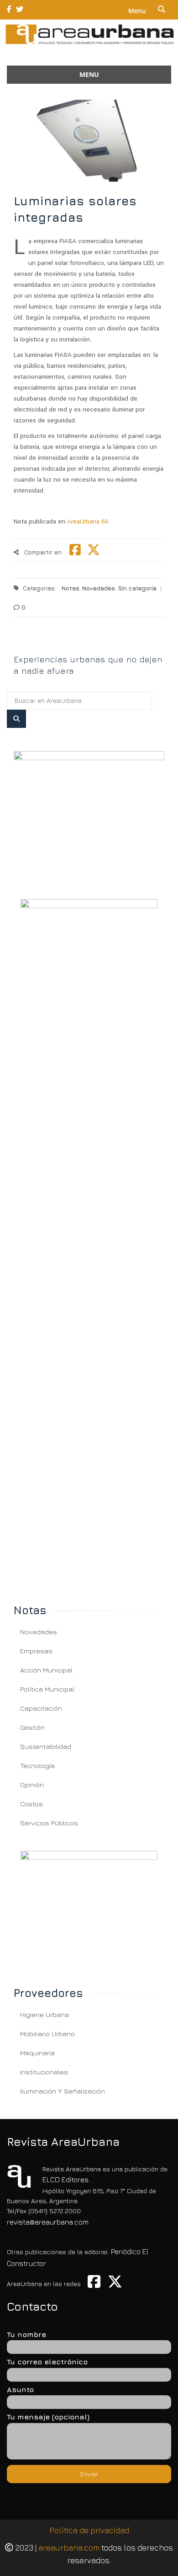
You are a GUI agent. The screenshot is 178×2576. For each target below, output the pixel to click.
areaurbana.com (69, 2548)
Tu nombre (26, 2334)
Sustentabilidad (46, 1746)
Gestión (32, 1727)
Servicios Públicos (49, 1823)
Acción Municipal (46, 1670)
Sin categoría (137, 588)
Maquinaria (37, 2053)
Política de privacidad (89, 2530)
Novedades (99, 588)
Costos (31, 1804)
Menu (137, 11)
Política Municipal (47, 1689)
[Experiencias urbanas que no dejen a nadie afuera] (89, 644)
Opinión (32, 1785)
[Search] (16, 719)
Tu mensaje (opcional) (48, 2417)
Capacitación (41, 1708)
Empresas (36, 1651)
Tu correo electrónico (47, 2362)
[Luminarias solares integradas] (89, 814)
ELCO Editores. (66, 2180)
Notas (71, 588)
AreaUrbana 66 (88, 521)
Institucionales (44, 2072)
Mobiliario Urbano (47, 2034)
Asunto (20, 2389)
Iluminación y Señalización (63, 2091)
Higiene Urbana (44, 2015)
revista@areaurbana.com (48, 2222)
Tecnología (37, 1766)
